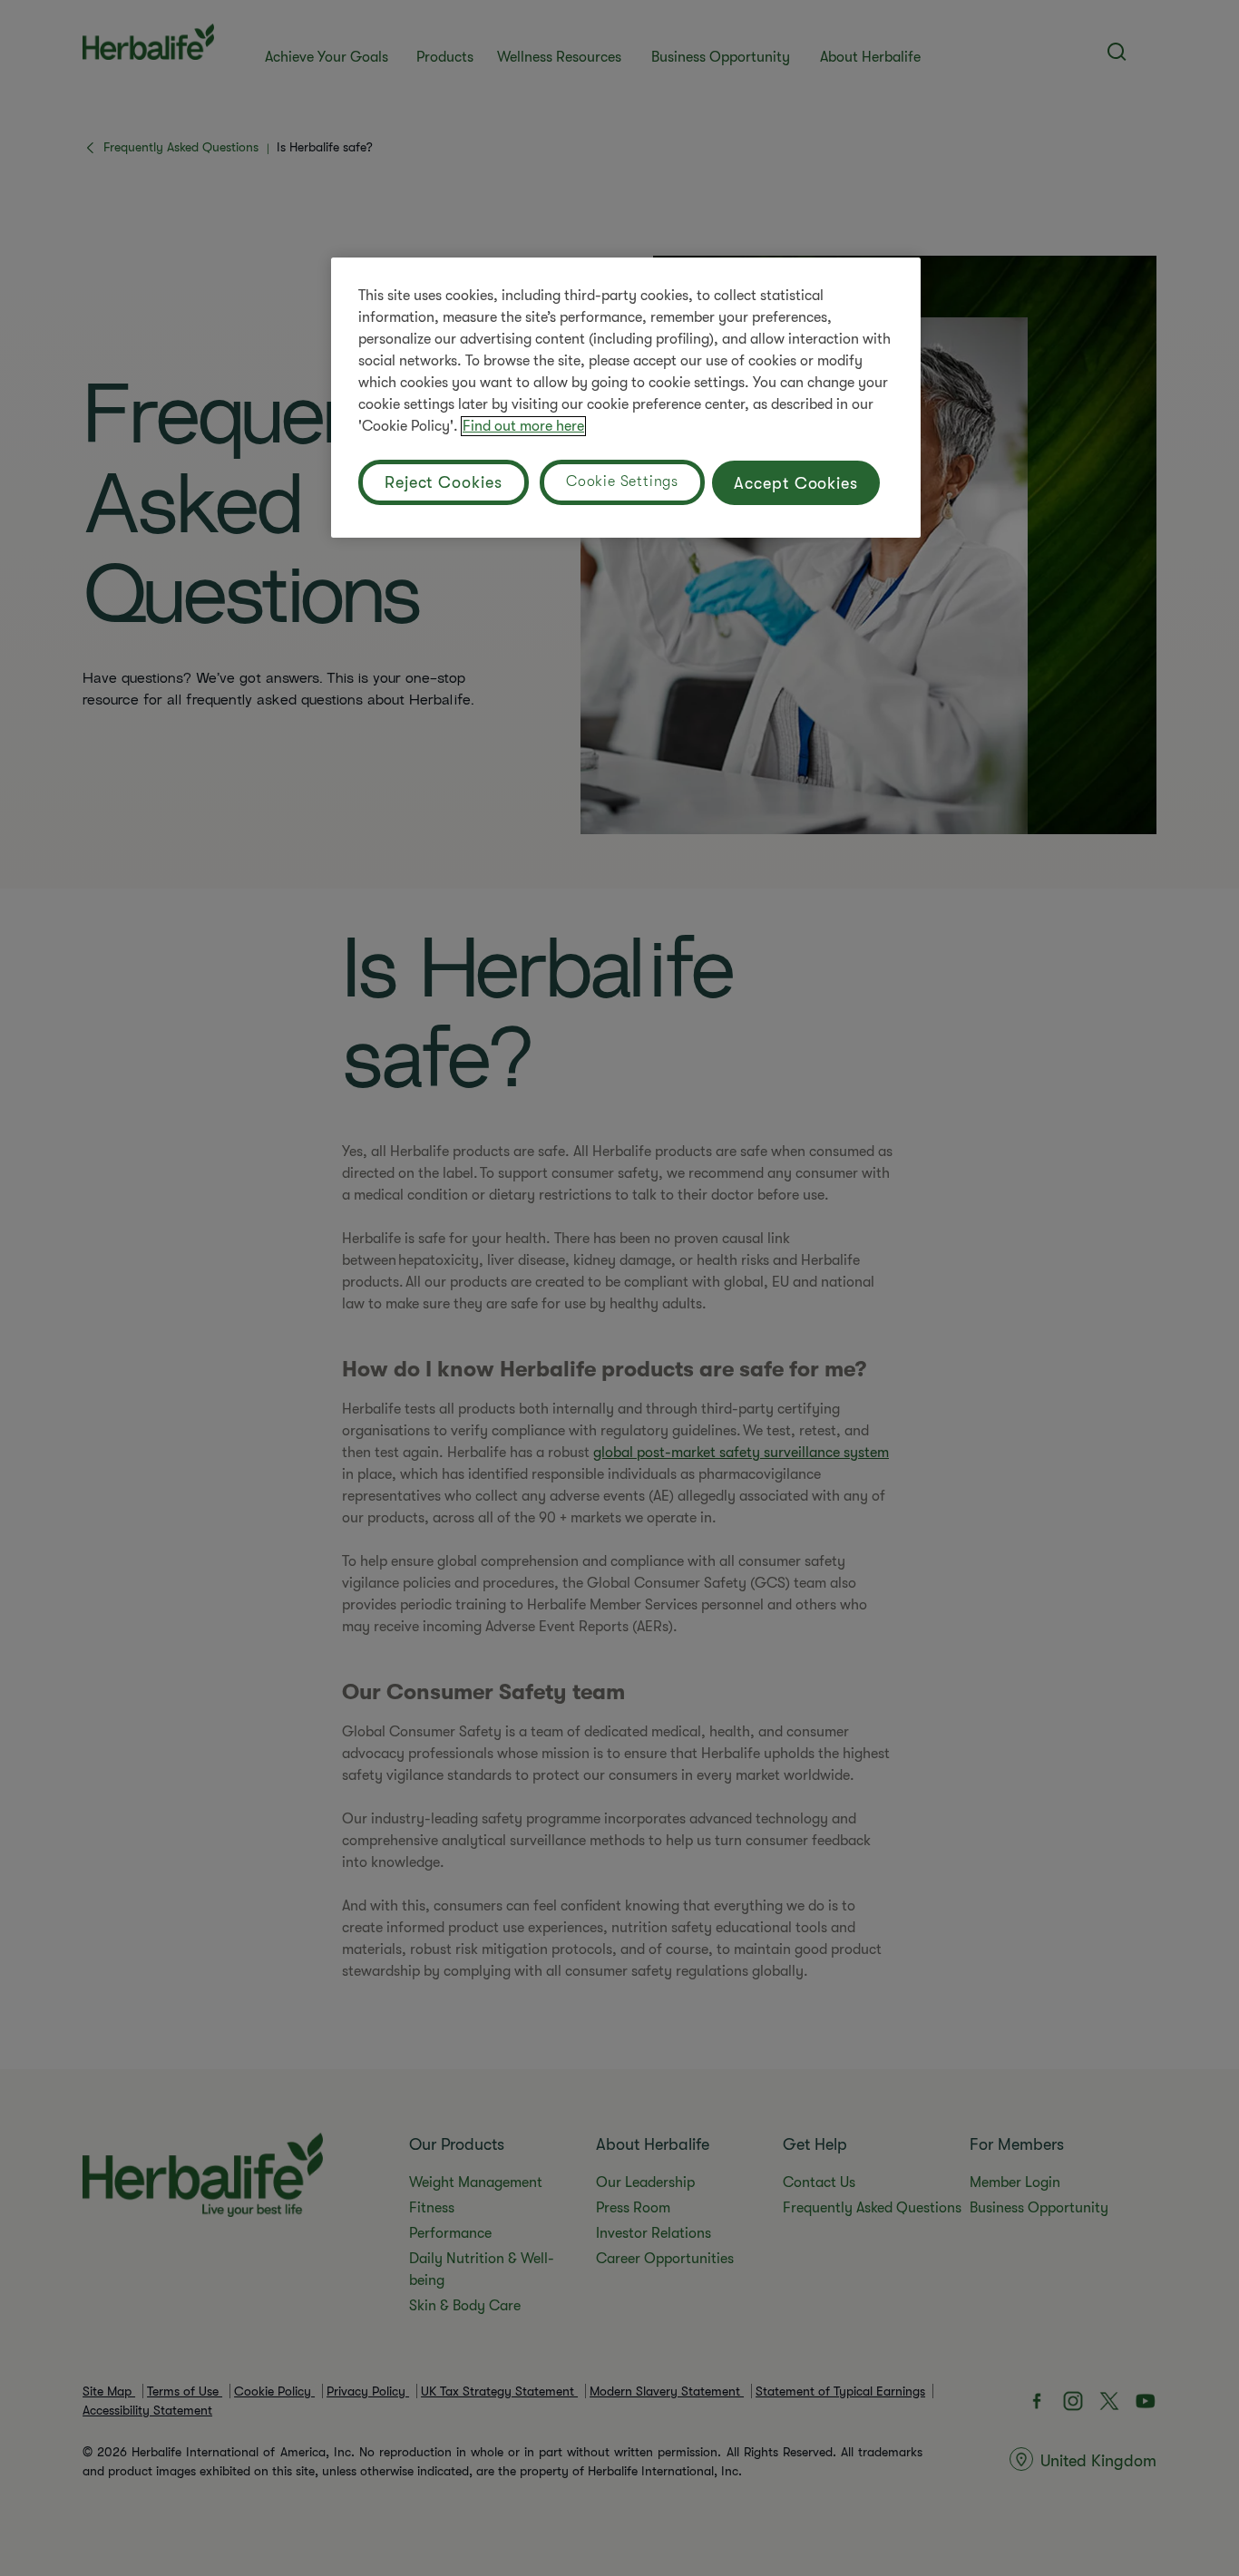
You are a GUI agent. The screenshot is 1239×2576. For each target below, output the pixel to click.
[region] (626, 398)
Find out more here (523, 426)
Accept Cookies (796, 483)
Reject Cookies (444, 482)
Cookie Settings (622, 481)
